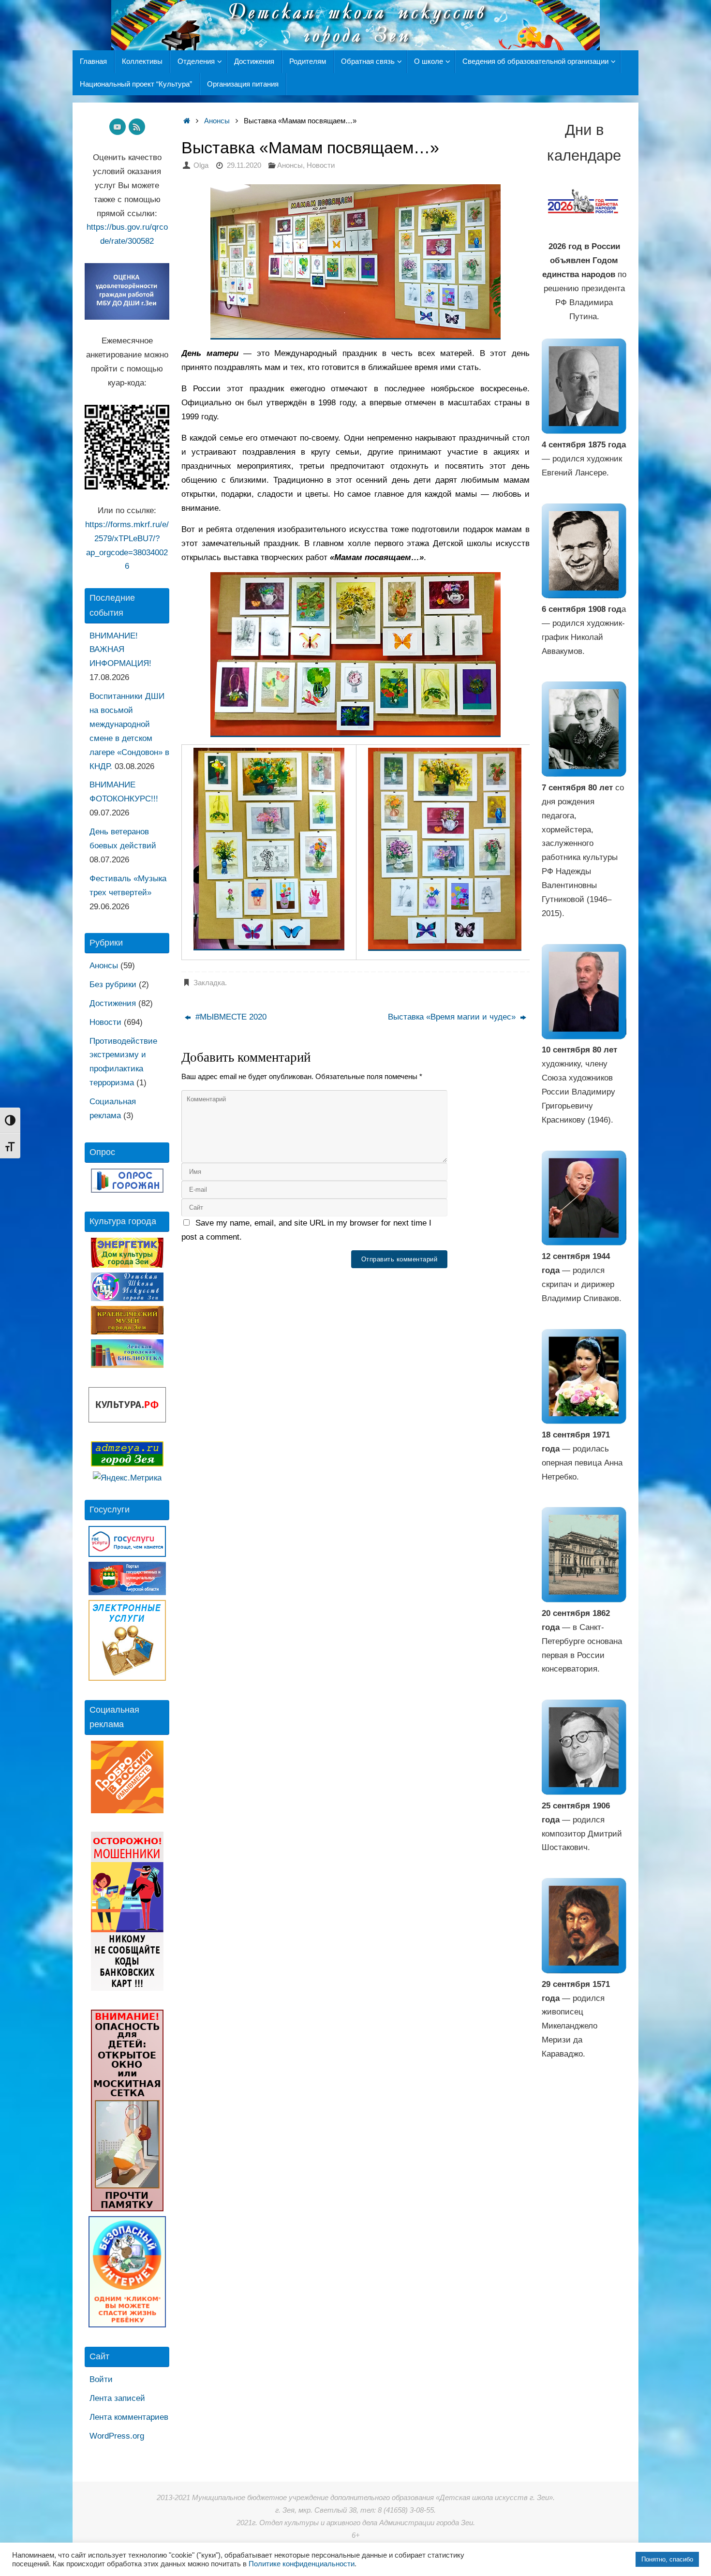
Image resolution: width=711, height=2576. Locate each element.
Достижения (113, 1003)
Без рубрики (113, 985)
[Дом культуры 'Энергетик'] (127, 1265)
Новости (321, 165)
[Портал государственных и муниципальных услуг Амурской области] (127, 1592)
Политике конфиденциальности (302, 2564)
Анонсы (217, 121)
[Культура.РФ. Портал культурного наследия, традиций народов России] (127, 1420)
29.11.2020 (244, 165)
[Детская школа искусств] (127, 1298)
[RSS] (137, 127)
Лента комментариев (129, 2417)
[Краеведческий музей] (127, 1332)
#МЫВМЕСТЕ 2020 (230, 1017)
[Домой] (186, 121)
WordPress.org (117, 2436)
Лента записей (117, 2398)
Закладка (209, 983)
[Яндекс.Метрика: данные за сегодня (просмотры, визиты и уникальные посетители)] (127, 1478)
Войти (101, 2379)
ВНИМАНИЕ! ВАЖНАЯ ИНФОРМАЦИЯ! (120, 650)
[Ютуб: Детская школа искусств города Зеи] (118, 127)
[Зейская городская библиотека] (127, 1365)
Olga (201, 165)
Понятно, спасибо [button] (667, 2559)
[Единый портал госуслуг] (127, 1554)
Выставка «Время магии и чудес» (453, 1017)
